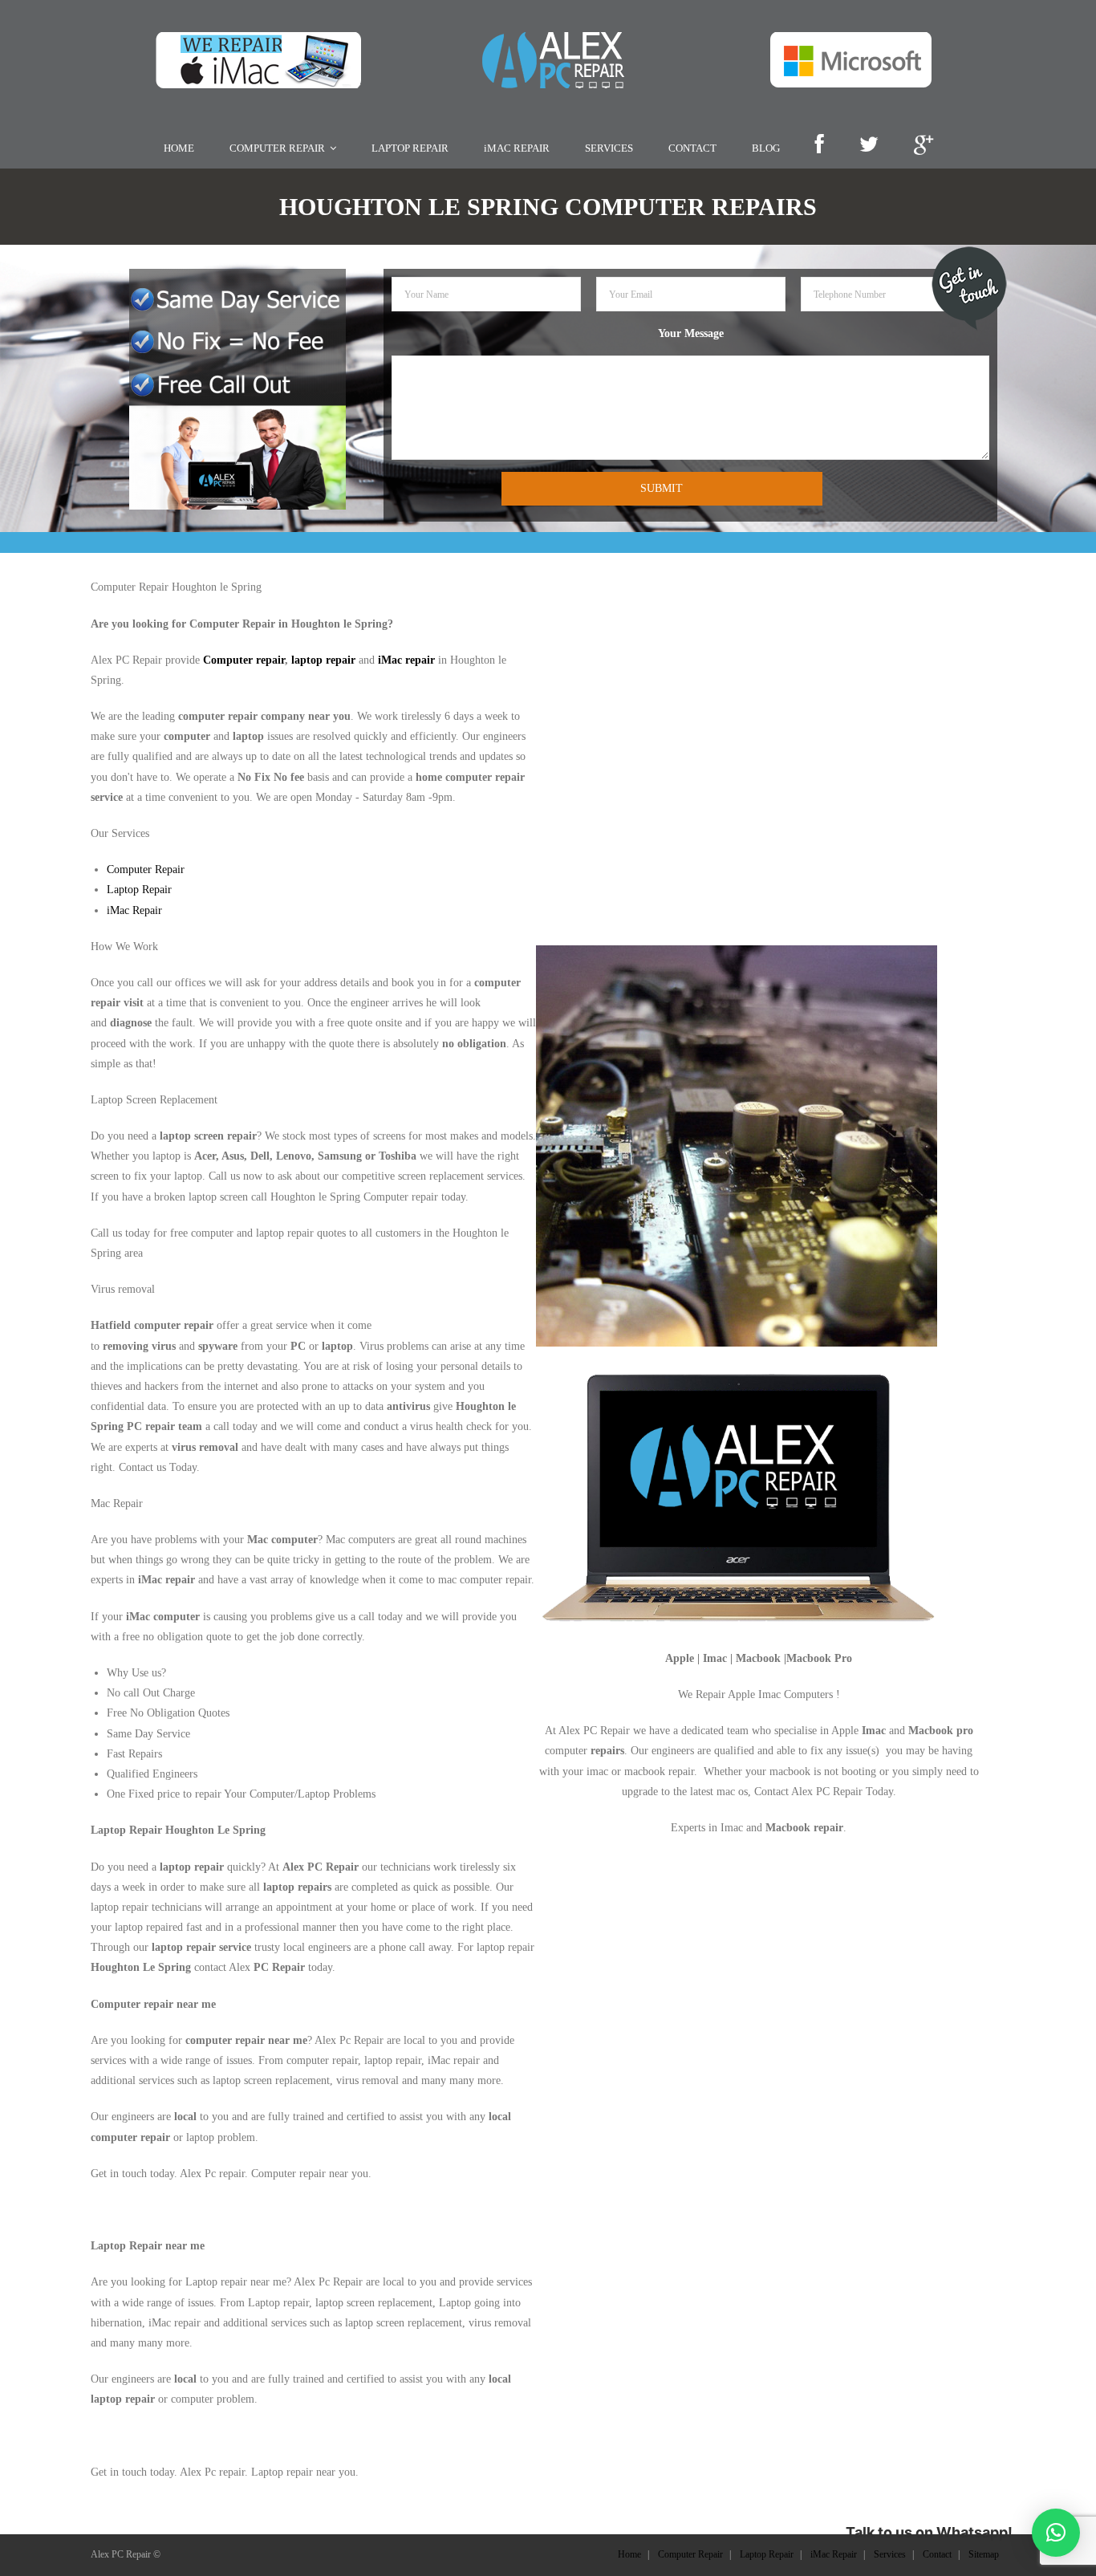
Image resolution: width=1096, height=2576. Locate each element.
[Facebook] (819, 146)
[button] (1056, 2533)
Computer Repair (146, 870)
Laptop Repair (139, 890)
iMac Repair (134, 910)
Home (629, 2554)
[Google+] (923, 146)
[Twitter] (869, 146)
